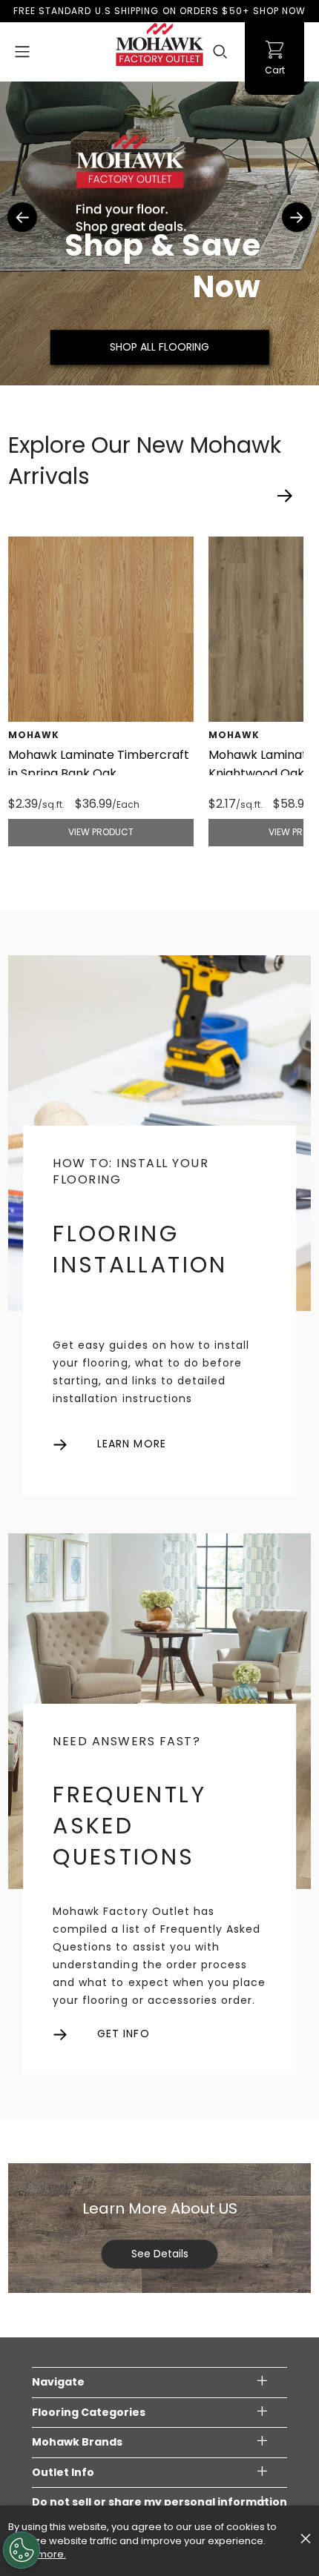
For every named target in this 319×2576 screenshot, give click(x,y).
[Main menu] (22, 52)
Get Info (123, 2034)
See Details (160, 2254)
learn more (132, 1444)
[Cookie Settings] (22, 2550)
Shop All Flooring (159, 347)
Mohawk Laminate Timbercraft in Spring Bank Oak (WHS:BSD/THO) (99, 773)
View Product (101, 832)
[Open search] (220, 52)
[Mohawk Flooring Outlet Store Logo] (159, 44)
